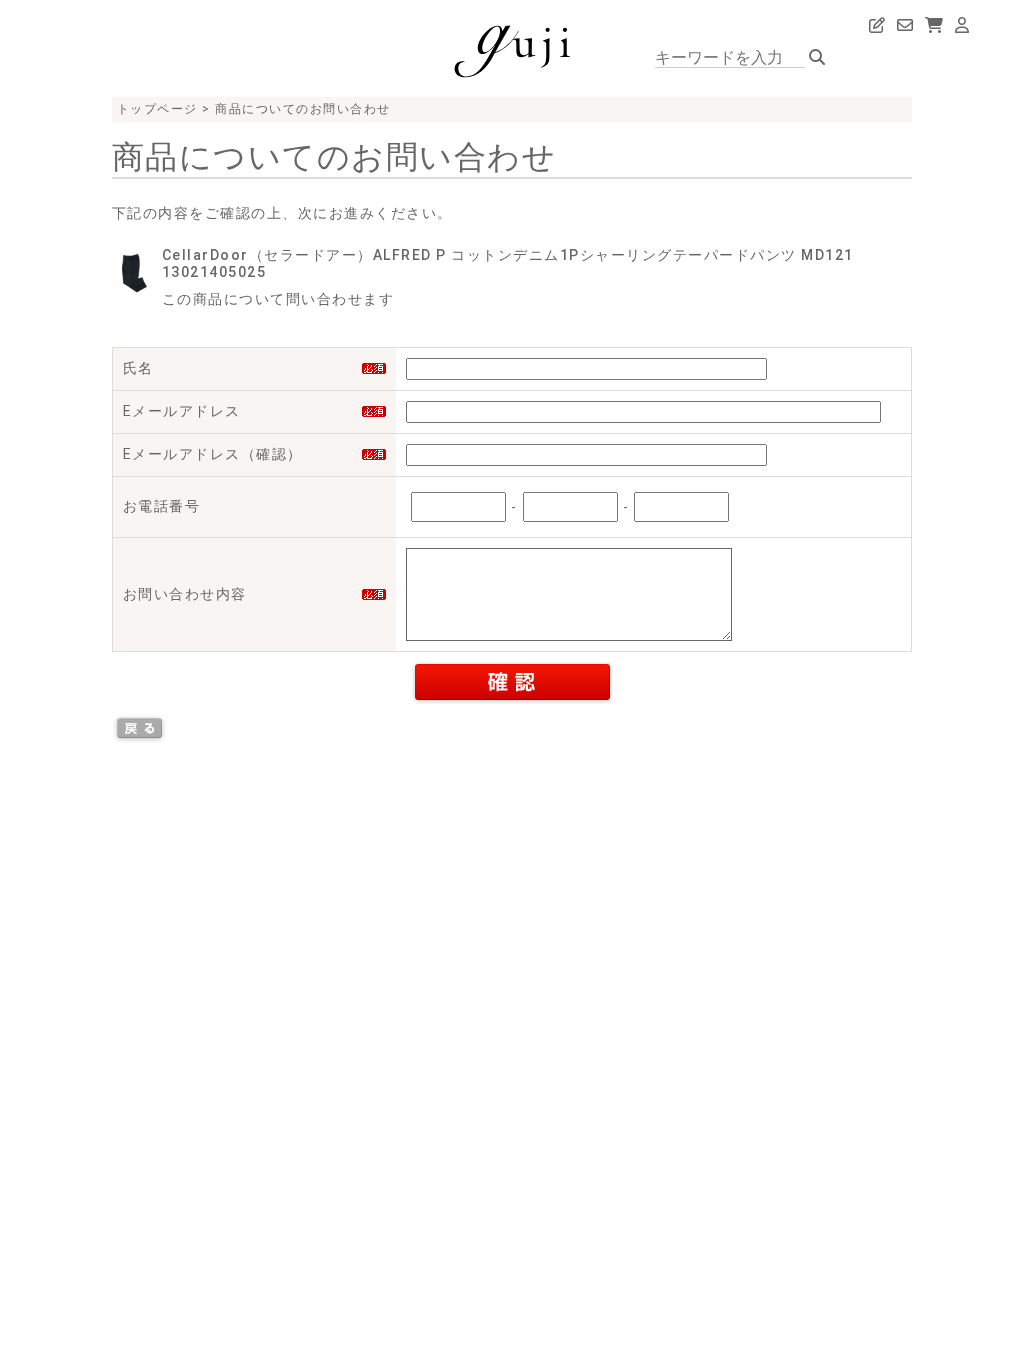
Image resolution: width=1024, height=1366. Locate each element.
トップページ (157, 109)
